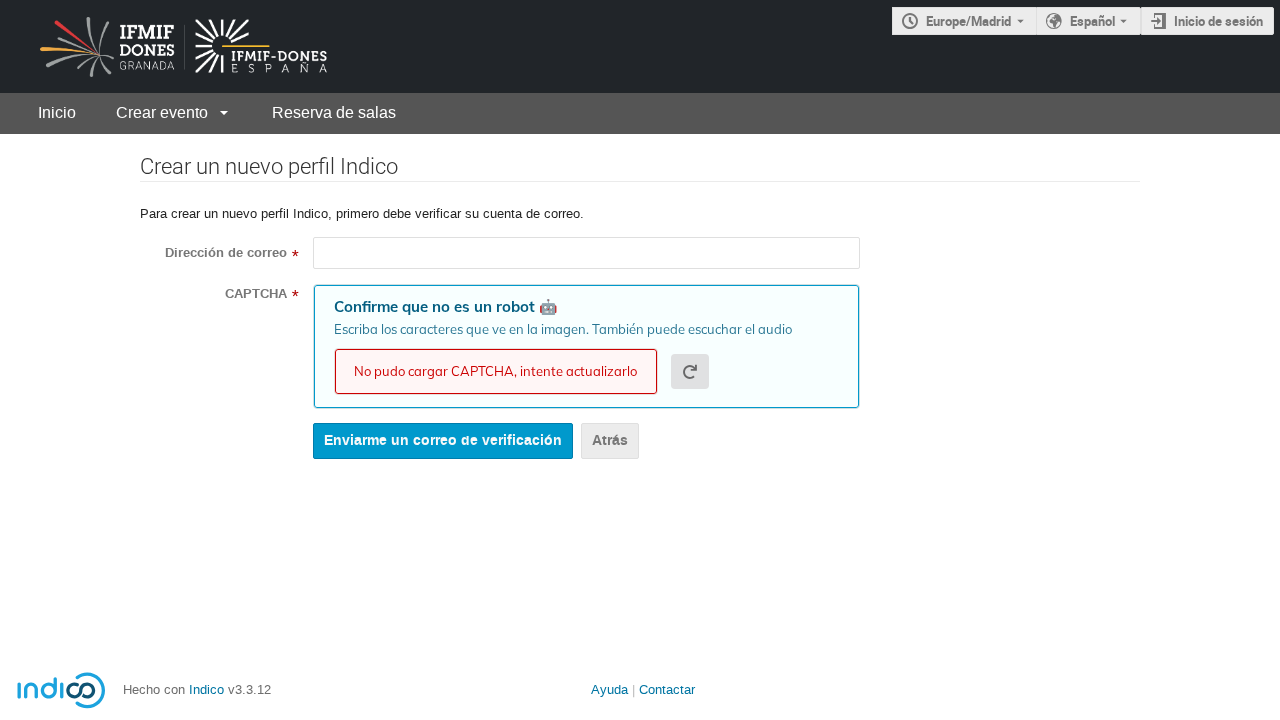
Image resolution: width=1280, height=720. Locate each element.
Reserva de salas (334, 112)
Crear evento (162, 112)
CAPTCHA (256, 294)
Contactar (667, 689)
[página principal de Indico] (167, 46)
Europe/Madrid (968, 21)
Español (1092, 21)
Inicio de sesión (1218, 21)
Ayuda (609, 689)
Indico (206, 689)
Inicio (57, 112)
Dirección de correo (226, 253)
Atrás (610, 440)
